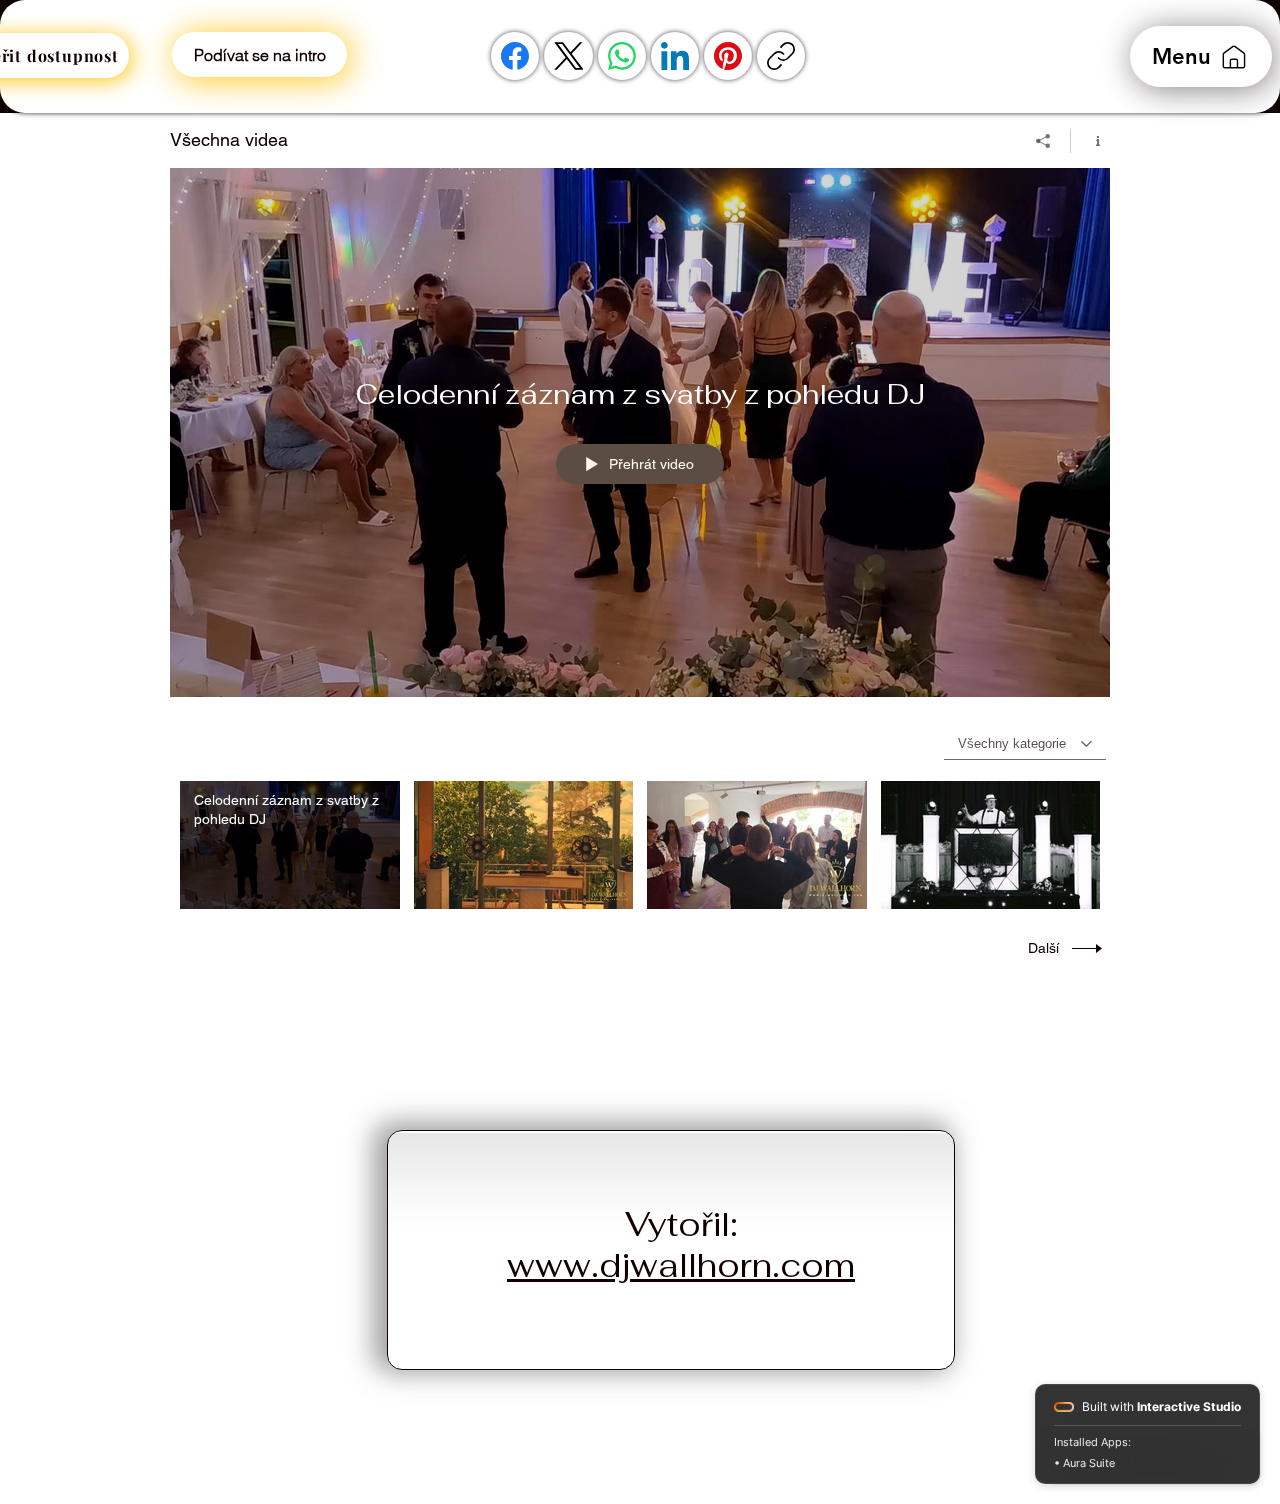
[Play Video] (289, 844)
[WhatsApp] (622, 56)
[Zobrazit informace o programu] (1090, 141)
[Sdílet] (1043, 141)
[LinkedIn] (675, 56)
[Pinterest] (728, 56)
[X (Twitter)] (569, 56)
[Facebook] (515, 56)
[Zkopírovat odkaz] (781, 56)
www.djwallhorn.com (681, 1265)
